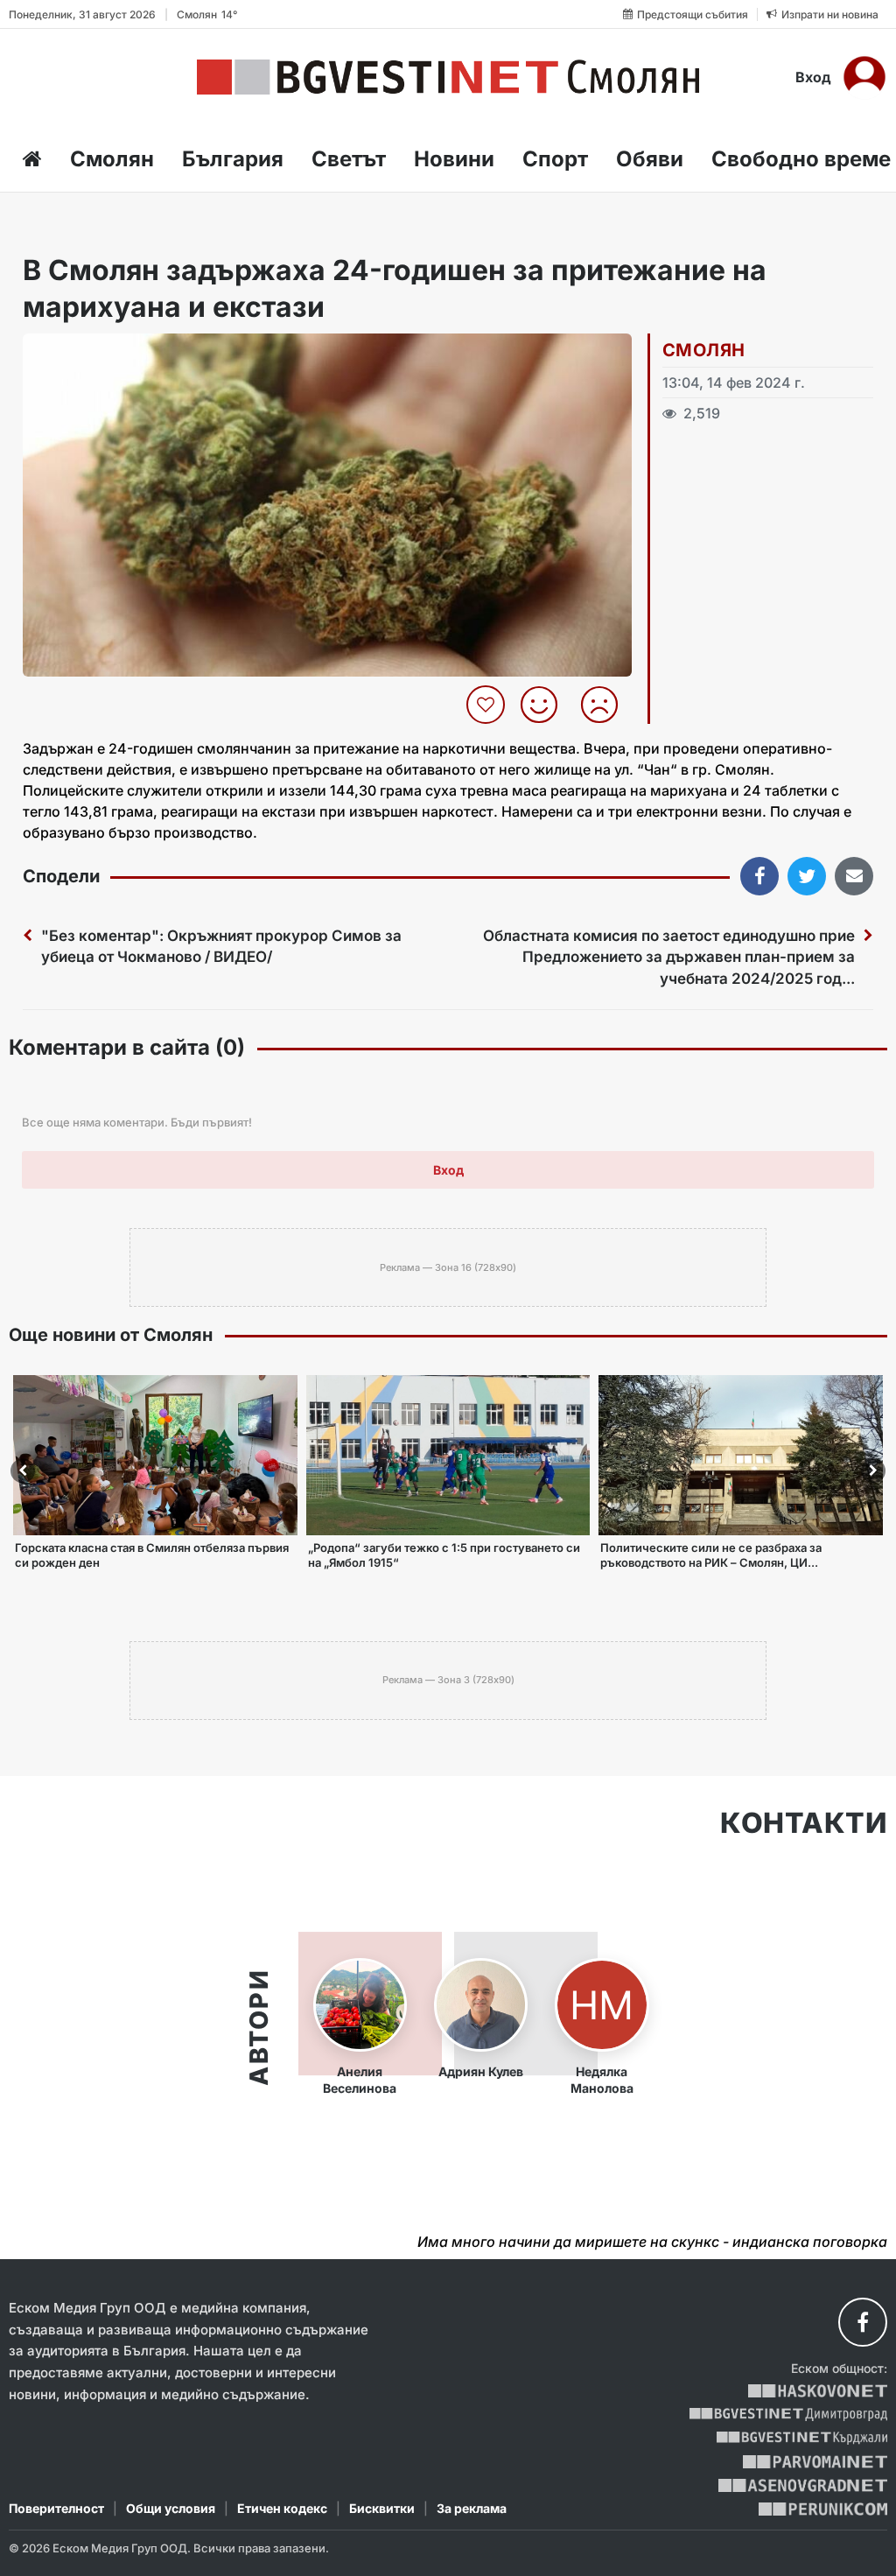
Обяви (650, 159)
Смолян (112, 159)
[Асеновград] (803, 2485)
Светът (349, 159)
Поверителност (56, 2508)
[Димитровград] (788, 2415)
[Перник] (823, 2509)
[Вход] (864, 77)
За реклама (472, 2508)
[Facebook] (863, 2322)
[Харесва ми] (546, 705)
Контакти (804, 1823)
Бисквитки (382, 2508)
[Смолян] (448, 77)
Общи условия (171, 2508)
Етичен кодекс (282, 2508)
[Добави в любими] (488, 705)
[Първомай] (815, 2462)
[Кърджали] (802, 2438)
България (233, 159)
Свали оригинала (84, 352)
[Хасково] (818, 2391)
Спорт (555, 159)
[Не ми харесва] (606, 705)
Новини (454, 159)
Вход (813, 77)
